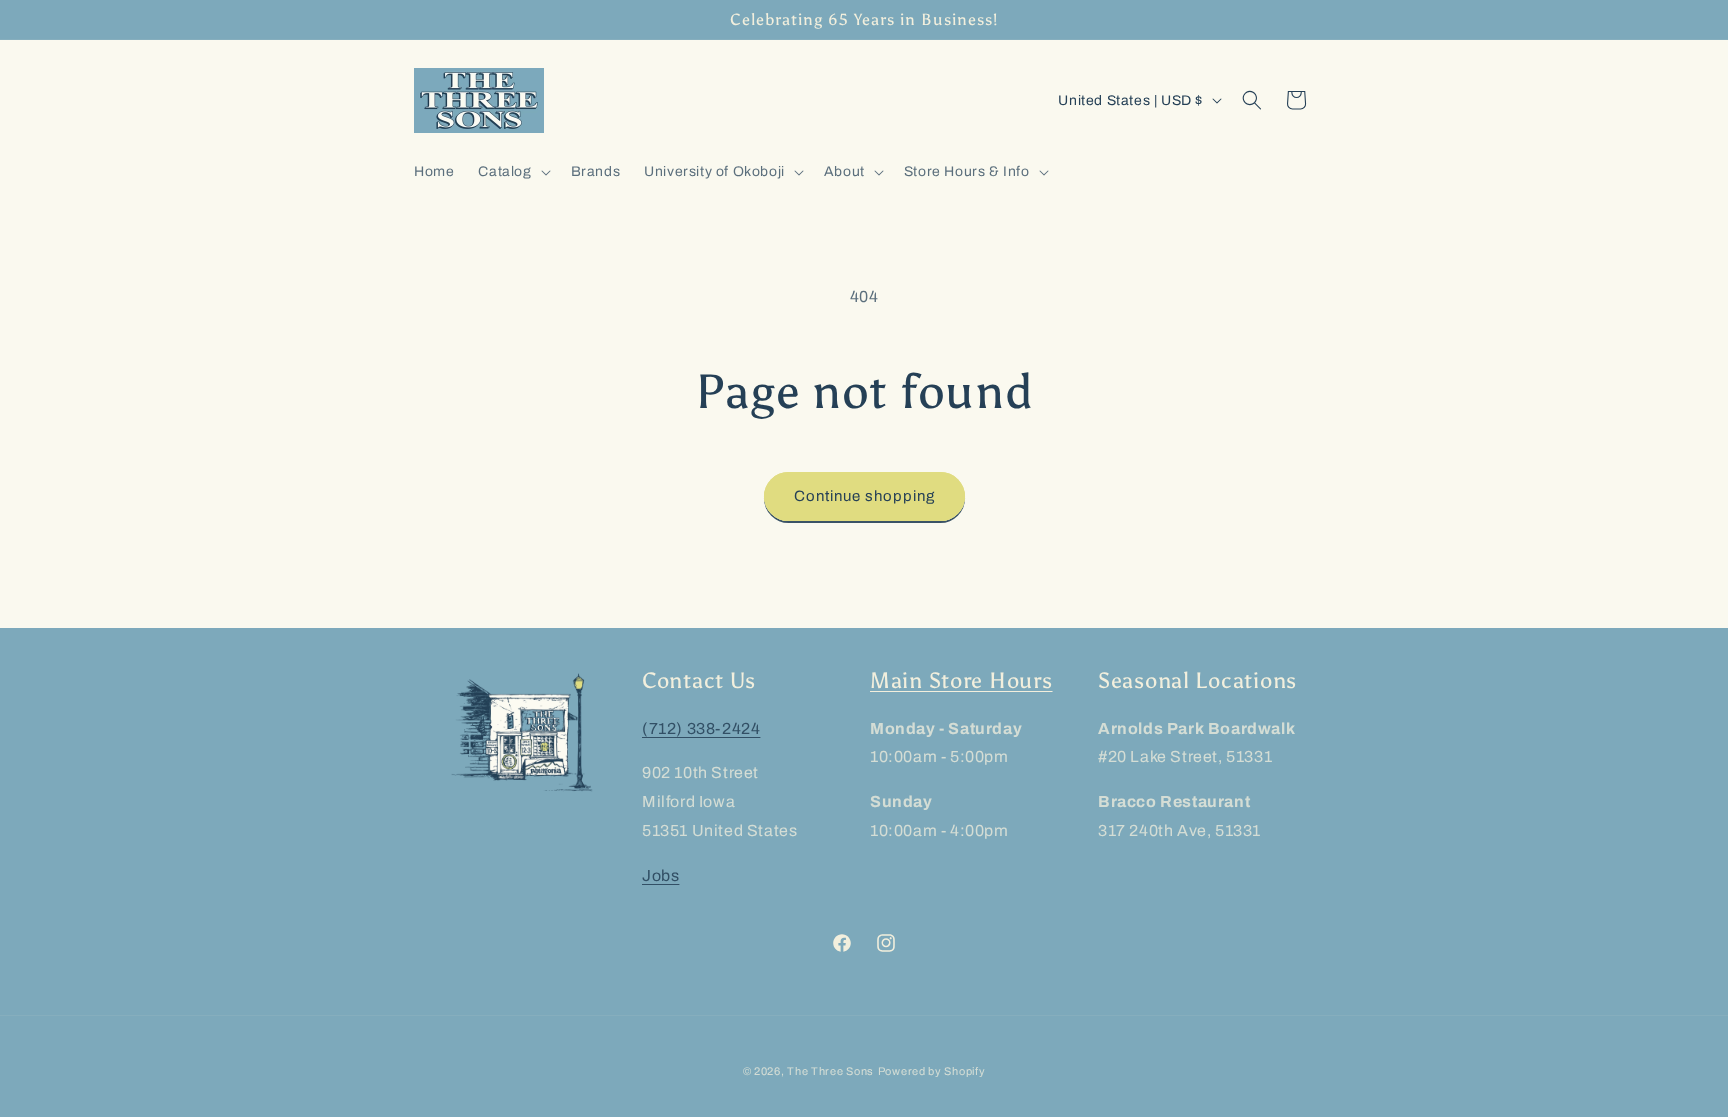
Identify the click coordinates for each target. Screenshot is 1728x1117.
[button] (512, 172)
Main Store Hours (961, 681)
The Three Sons (830, 1071)
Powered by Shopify (932, 1071)
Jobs (660, 875)
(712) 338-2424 (701, 728)
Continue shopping (864, 496)
